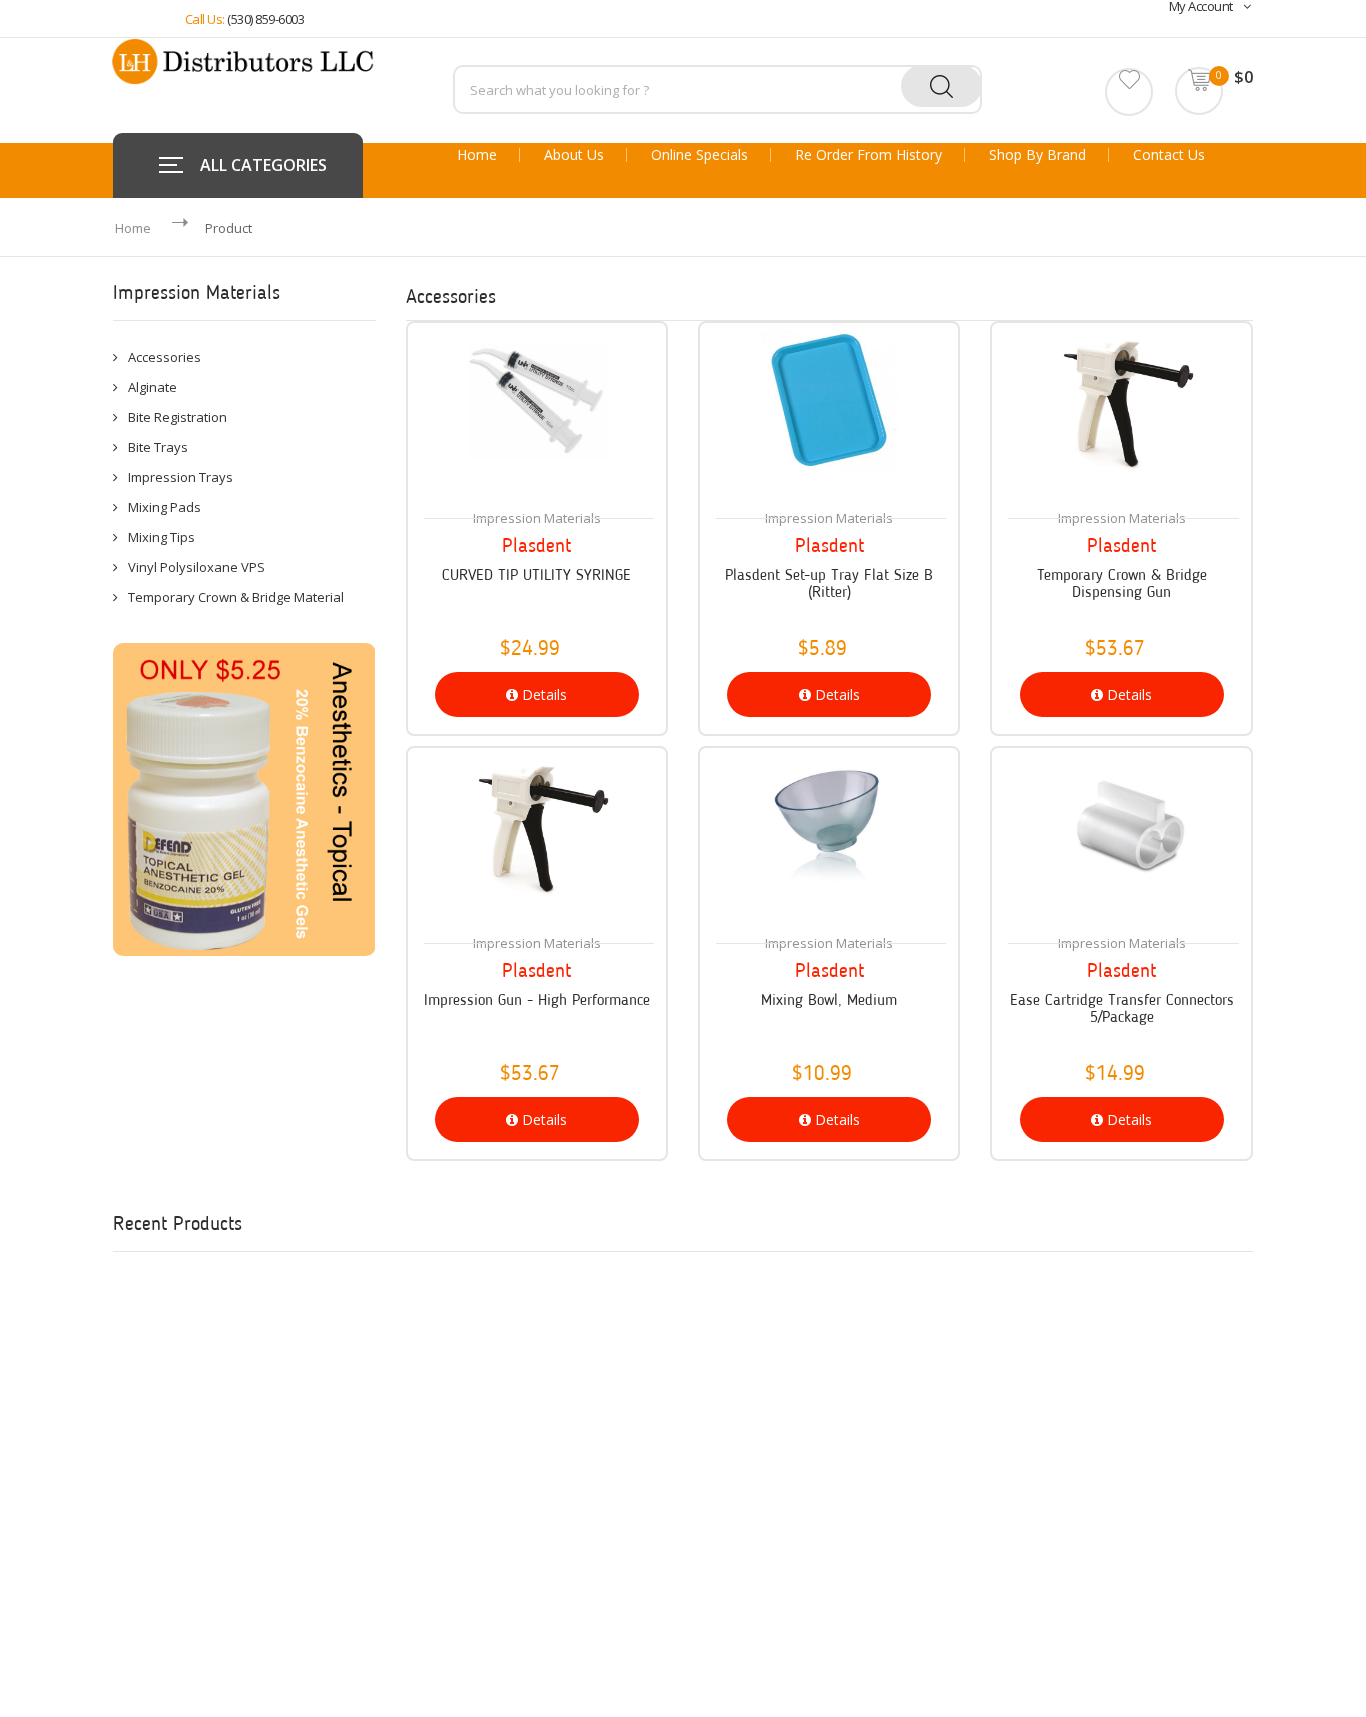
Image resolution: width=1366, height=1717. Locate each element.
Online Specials (699, 155)
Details (542, 694)
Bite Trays (158, 447)
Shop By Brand (1037, 155)
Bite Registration (177, 417)
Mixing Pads (164, 507)
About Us (574, 155)
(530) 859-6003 (265, 19)
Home (477, 155)
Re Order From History (868, 155)
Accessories (164, 357)
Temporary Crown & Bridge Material (236, 597)
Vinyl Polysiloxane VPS (196, 567)
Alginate (152, 387)
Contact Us (1169, 155)
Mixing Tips (161, 537)
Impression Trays (180, 477)
